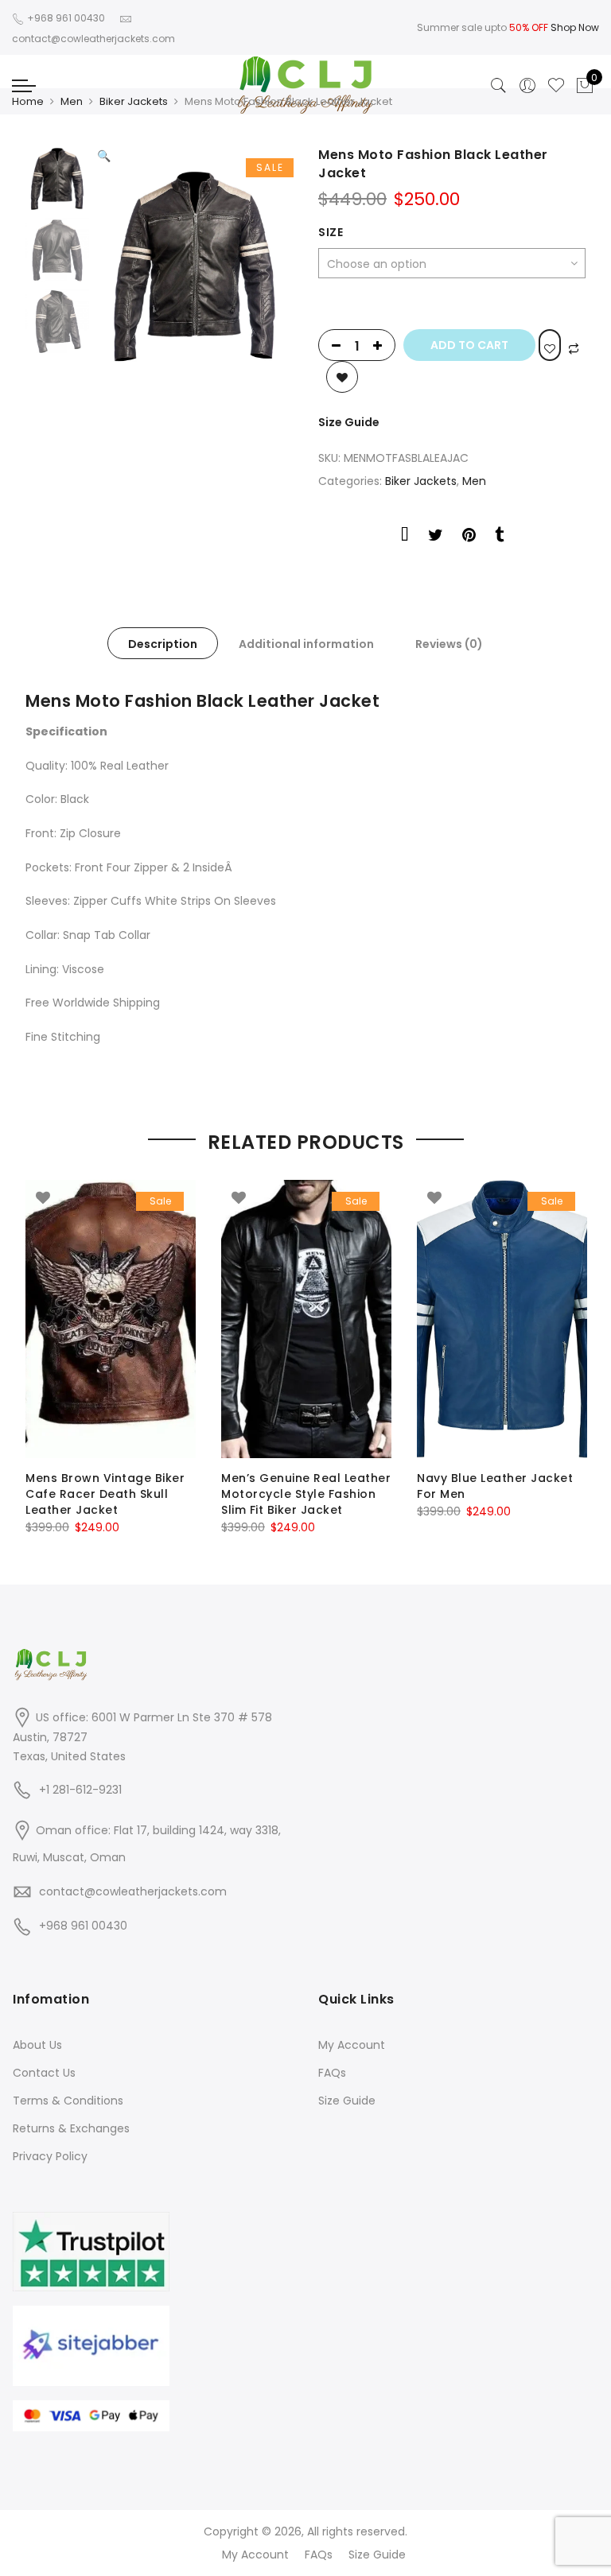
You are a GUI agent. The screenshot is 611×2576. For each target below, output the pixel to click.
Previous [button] (136, 254)
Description (163, 644)
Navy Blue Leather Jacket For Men (495, 1486)
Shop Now (575, 27)
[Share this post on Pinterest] (469, 537)
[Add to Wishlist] (550, 345)
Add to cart (469, 345)
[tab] (163, 643)
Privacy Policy (50, 2156)
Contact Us (44, 2073)
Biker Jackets (134, 101)
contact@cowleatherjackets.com (133, 1891)
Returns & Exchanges (71, 2128)
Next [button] (266, 254)
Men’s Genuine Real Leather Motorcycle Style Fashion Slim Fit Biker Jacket (306, 1494)
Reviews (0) (449, 644)
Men (72, 101)
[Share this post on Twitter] (436, 537)
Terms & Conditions (68, 2101)
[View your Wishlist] (556, 86)
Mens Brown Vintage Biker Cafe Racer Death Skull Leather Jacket (105, 1494)
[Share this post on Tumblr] (499, 537)
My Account (352, 2045)
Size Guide (349, 422)
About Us (37, 2045)
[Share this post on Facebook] (405, 537)
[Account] (527, 86)
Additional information (306, 644)
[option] (195, 264)
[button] (104, 156)
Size (331, 232)
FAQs (332, 2073)
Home (28, 101)
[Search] (499, 86)
